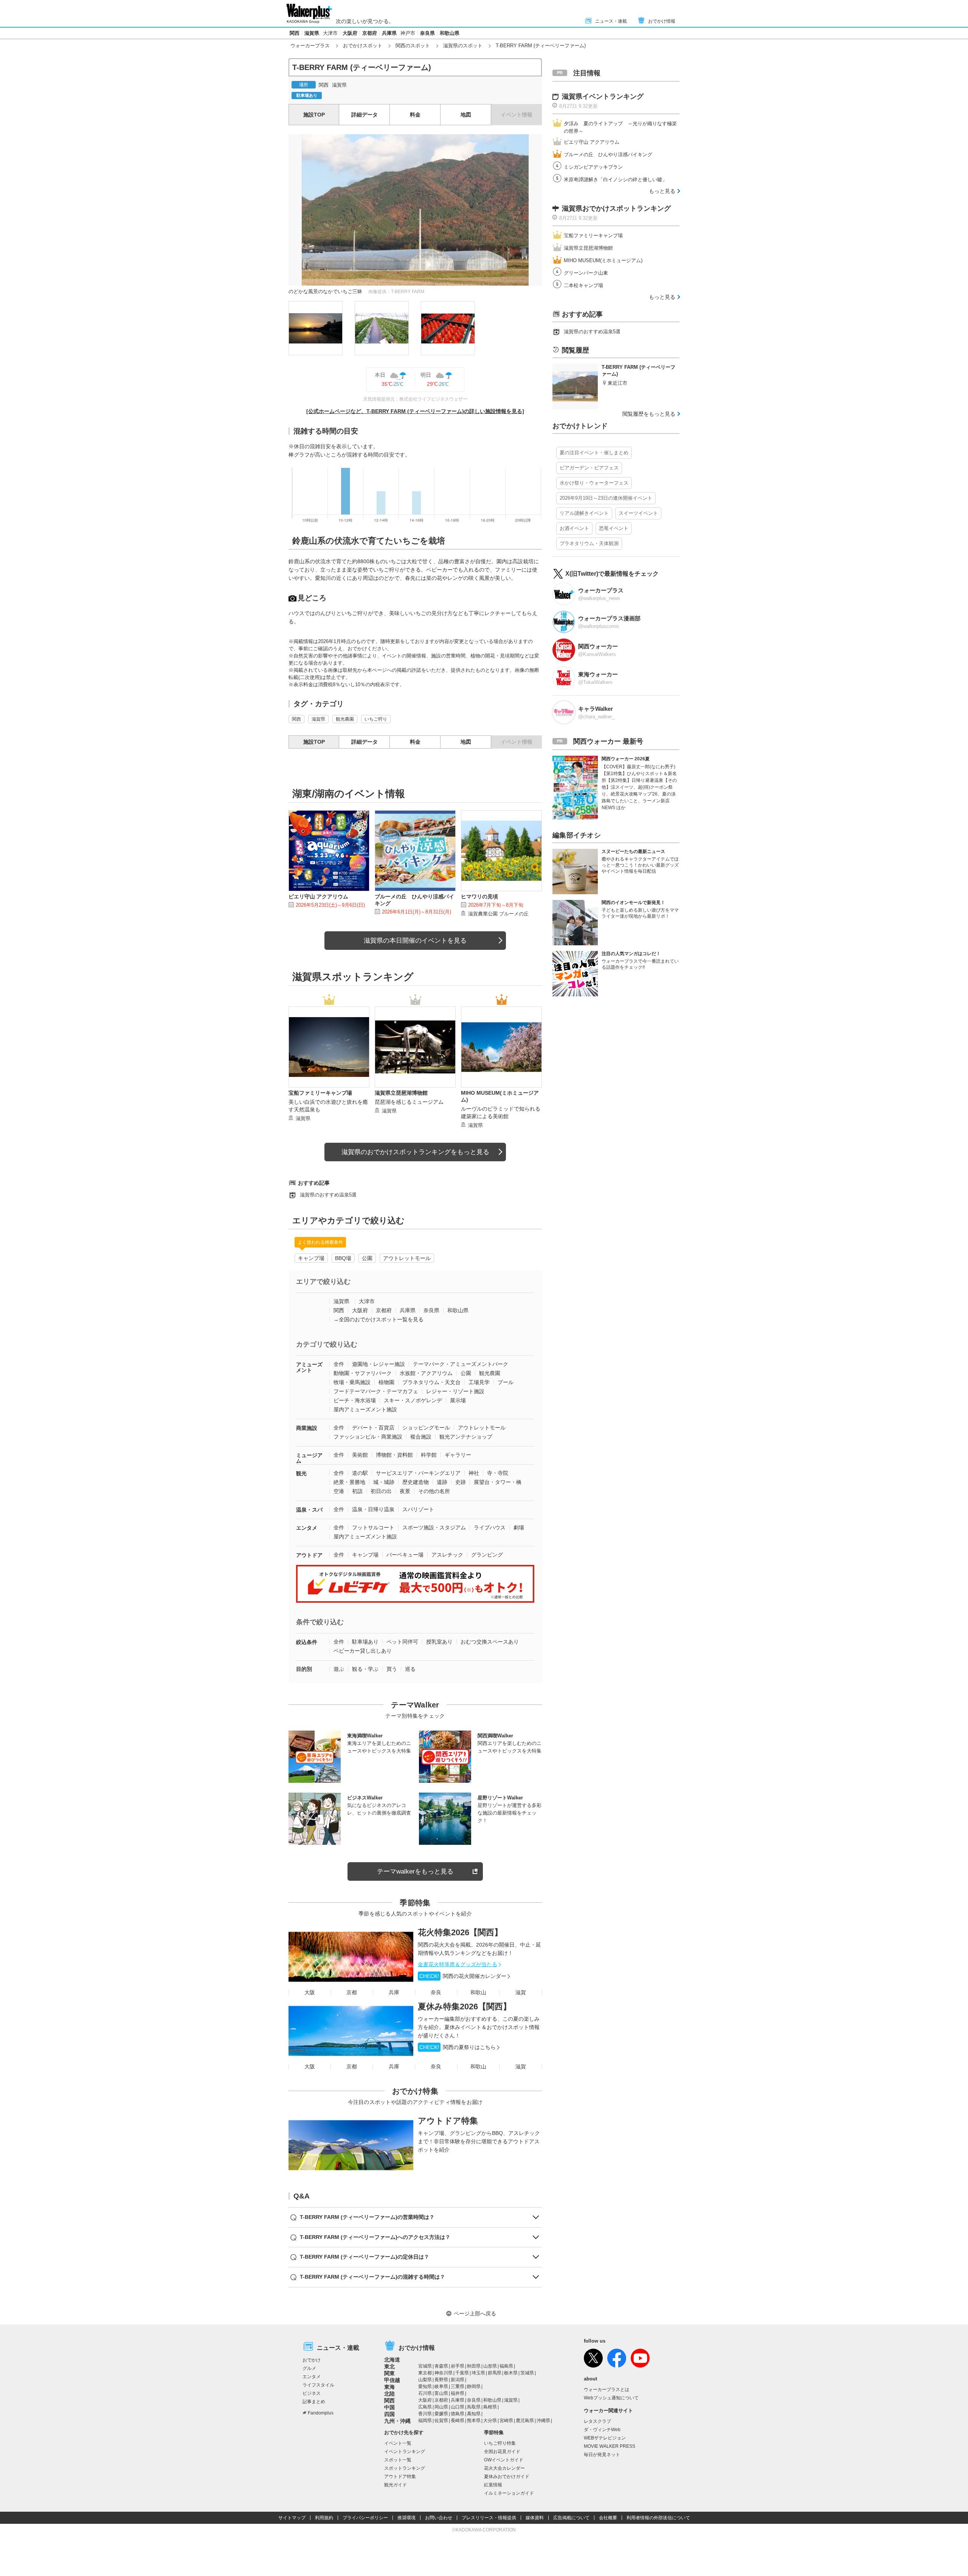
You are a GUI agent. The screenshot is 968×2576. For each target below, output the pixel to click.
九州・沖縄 (397, 2421)
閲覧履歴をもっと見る (649, 414)
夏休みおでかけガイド (507, 2477)
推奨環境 (406, 2518)
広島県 (425, 2407)
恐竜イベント (614, 528)
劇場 (519, 1527)
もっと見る (662, 191)
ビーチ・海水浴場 (355, 1400)
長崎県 (458, 2421)
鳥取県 (474, 2407)
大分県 (490, 2421)
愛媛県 (441, 2414)
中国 (389, 2407)
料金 (415, 115)
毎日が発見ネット (602, 2455)
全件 (339, 1364)
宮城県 (425, 2366)
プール (506, 1382)
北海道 (392, 2360)
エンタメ (307, 1528)
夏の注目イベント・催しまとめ (594, 453)
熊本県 (474, 2421)
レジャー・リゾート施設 (455, 1391)
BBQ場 (343, 1258)
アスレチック (447, 1555)
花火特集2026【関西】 (460, 1932)
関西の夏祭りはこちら (458, 2047)
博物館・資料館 (394, 1455)
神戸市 (408, 33)
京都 (352, 1992)
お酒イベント (574, 528)
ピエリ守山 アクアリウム (592, 142)
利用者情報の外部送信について (658, 2518)
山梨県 (425, 2380)
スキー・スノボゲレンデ (413, 1400)
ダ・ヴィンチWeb (602, 2430)
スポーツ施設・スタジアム (434, 1527)
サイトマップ (292, 2518)
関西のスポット (413, 46)
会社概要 (608, 2518)
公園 (367, 1258)
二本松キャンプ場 (583, 285)
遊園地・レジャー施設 (379, 1364)
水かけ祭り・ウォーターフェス (594, 483)
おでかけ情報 (662, 21)
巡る (410, 1669)
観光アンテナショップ (466, 1437)
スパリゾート (418, 1509)
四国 (389, 2414)
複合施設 (421, 1437)
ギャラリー (458, 1455)
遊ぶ (339, 1669)
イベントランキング (405, 2452)
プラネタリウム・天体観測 (589, 543)
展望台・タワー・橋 (498, 1482)
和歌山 (478, 1992)
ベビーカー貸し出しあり (363, 1651)
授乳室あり (439, 1642)
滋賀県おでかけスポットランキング (616, 208)
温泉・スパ (309, 1510)
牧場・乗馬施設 (352, 1382)
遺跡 (442, 1482)
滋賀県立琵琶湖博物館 (588, 248)
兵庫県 (389, 33)
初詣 (357, 1491)
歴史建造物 (416, 1482)
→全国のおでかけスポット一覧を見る (379, 1319)
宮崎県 (506, 2421)
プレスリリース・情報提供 (489, 2518)
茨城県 (527, 2373)
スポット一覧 (398, 2460)
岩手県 (458, 2366)
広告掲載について (571, 2518)
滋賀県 (312, 33)
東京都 (425, 2373)
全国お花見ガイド (502, 2452)
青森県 (441, 2366)
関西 (295, 33)
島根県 (490, 2407)
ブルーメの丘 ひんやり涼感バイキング (608, 155)
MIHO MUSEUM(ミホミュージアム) (603, 260)
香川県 (425, 2414)
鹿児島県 (525, 2421)
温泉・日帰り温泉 (373, 1509)
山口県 (458, 2407)
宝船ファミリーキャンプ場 (593, 235)
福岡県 (425, 2421)
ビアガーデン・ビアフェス (589, 468)
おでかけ (312, 2360)
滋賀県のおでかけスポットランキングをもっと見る (415, 1152)
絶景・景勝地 (349, 1482)
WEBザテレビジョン (605, 2438)
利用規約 (324, 2518)
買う (392, 1669)
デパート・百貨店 (373, 1428)
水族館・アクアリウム (426, 1373)
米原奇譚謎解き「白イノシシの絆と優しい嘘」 (615, 179)
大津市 (330, 33)
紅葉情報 (493, 2485)
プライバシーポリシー (365, 2518)
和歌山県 (450, 33)
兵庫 (394, 1992)
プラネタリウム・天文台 (431, 1382)
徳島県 (458, 2414)
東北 (389, 2366)
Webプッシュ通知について (611, 2398)
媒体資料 (535, 2518)
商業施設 (307, 1428)
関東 (389, 2373)
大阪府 (350, 33)
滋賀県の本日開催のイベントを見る (415, 941)
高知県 (474, 2414)
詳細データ (365, 115)
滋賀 (521, 1992)
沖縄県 (543, 2421)
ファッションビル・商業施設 (368, 1437)
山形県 (490, 2366)
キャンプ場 (311, 1258)
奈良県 (427, 33)
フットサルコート (373, 1527)
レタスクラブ (597, 2421)
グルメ (309, 2368)
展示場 (458, 1400)
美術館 (360, 1455)
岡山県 (441, 2407)
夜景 (405, 1491)
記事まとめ (314, 2402)
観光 (301, 1473)
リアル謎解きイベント (584, 513)
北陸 (389, 2394)
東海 (389, 2387)
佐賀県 (441, 2421)
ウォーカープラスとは (607, 2390)
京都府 (370, 33)
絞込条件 (307, 1642)
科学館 (429, 1455)
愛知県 (425, 2386)
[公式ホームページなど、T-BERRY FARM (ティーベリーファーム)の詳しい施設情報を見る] (415, 411)
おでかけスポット (363, 46)
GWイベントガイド (504, 2460)
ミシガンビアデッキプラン (593, 167)
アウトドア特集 (448, 2121)
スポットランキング (405, 2468)
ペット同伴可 (402, 1642)
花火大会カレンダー (504, 2468)
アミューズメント (309, 1367)
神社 (474, 1473)
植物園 (386, 1382)
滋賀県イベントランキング (603, 96)
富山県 (441, 2393)
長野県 (441, 2380)
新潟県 (458, 2380)
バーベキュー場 (405, 1555)
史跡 (461, 1482)
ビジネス (312, 2393)
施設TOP (314, 115)
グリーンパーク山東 (586, 273)
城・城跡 (384, 1482)
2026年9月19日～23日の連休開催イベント (606, 498)
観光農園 (345, 719)
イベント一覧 (398, 2443)
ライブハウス (490, 1527)
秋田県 (474, 2366)
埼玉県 (478, 2373)
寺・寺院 (498, 1473)
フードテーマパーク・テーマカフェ (376, 1391)
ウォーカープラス (310, 46)
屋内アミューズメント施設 (365, 1409)
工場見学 (479, 1382)
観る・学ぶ (365, 1669)
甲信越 (392, 2380)
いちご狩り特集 (500, 2443)
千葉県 (462, 2373)
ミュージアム (309, 1458)
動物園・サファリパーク (363, 1373)
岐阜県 (441, 2386)
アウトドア (309, 1555)
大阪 (310, 1992)
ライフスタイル (318, 2385)
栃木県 (511, 2373)
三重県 (458, 2386)
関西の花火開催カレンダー (463, 1976)
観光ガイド (396, 2485)
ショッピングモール (426, 1428)
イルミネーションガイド (509, 2493)
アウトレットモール (407, 1258)
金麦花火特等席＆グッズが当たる (458, 1964)
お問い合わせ (439, 2518)
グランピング (487, 1555)
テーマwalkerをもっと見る (415, 1871)
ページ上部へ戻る (475, 2313)
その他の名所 (434, 1491)
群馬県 (495, 2373)
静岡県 (474, 2386)
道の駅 (360, 1473)
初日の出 (381, 1491)
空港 (339, 1491)
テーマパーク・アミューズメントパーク (461, 1364)
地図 (466, 115)
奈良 (436, 1992)
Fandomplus (321, 2413)
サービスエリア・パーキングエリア (418, 1473)
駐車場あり (365, 1642)
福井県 (458, 2393)
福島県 (506, 2366)
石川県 (425, 2393)
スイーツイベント (638, 513)
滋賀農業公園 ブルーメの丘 (498, 914)
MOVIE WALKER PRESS (610, 2446)
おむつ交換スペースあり (490, 1642)
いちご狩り (376, 719)
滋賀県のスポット (463, 46)
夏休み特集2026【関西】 (465, 2007)
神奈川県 (444, 2373)
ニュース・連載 (611, 21)
